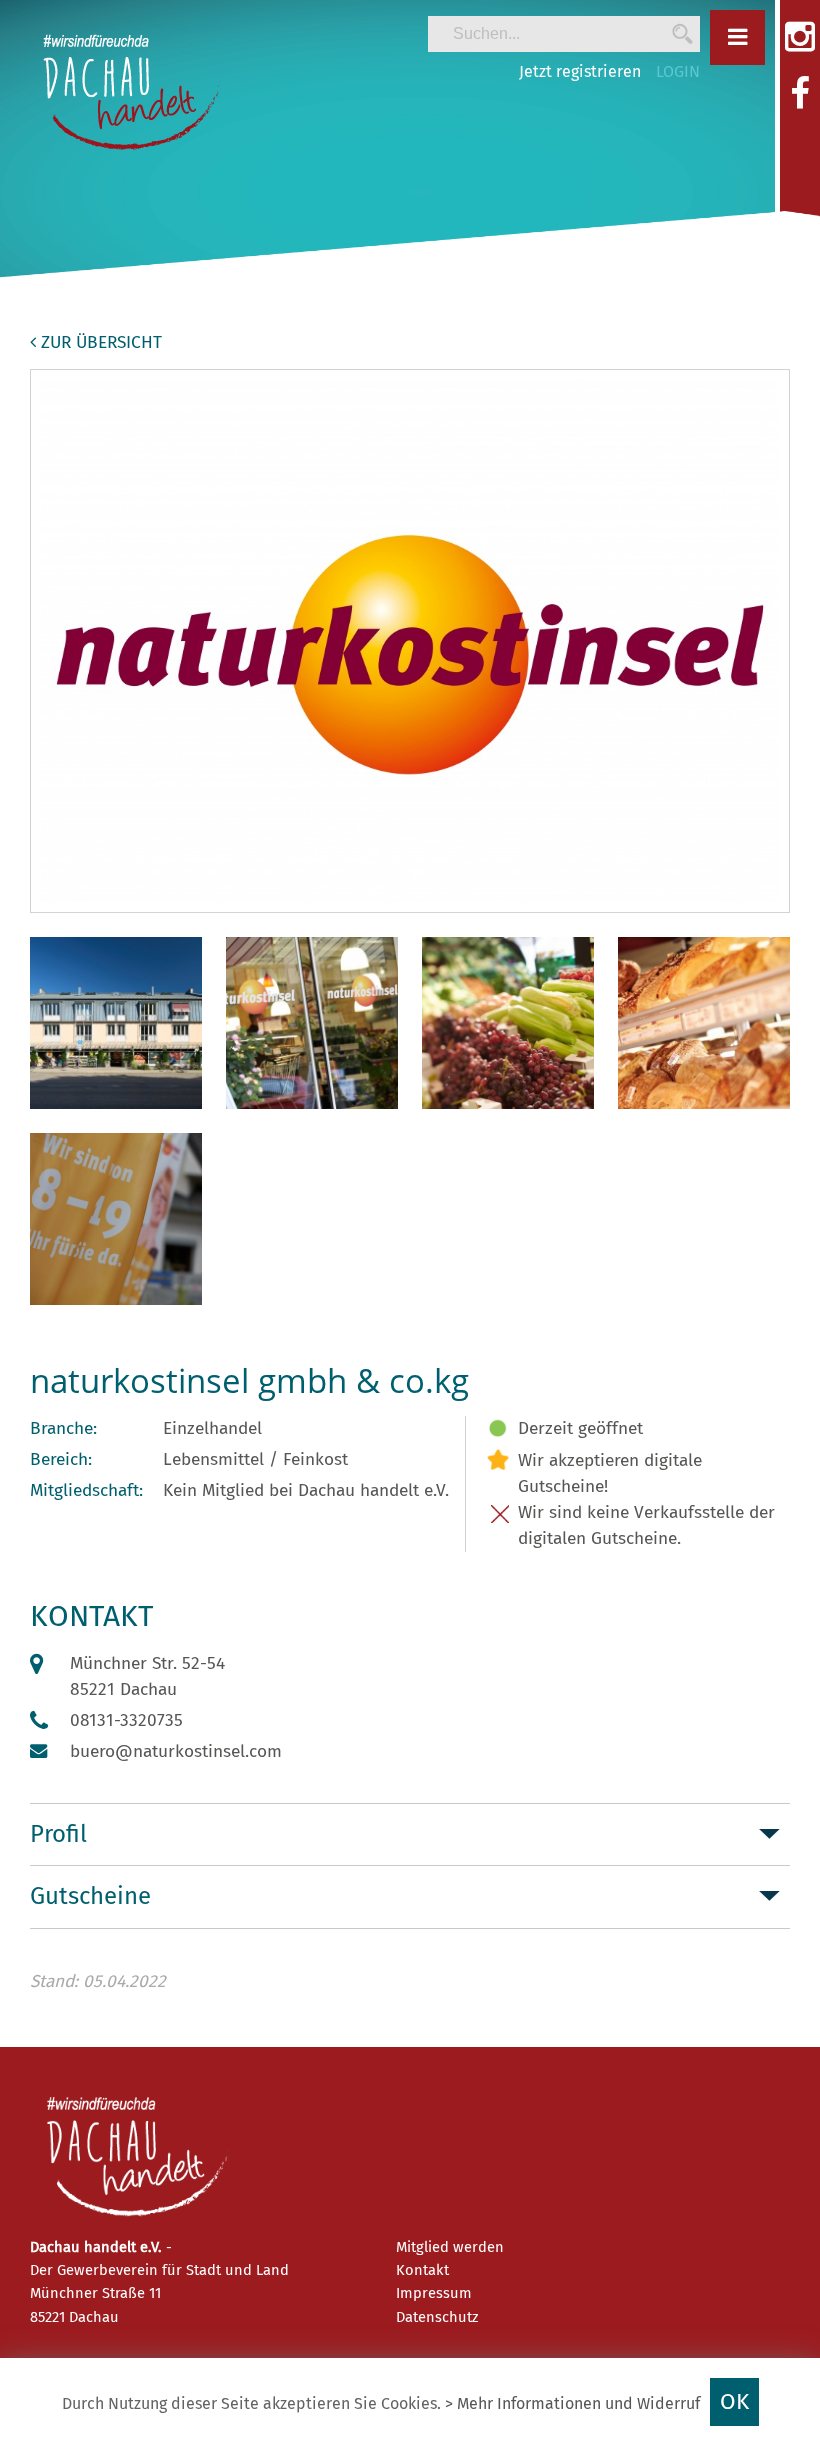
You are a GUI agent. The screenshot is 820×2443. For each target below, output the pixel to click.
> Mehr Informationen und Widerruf (572, 2403)
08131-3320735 (126, 1720)
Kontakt (422, 2270)
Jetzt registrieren (580, 71)
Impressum (434, 2293)
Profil (58, 1834)
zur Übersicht (99, 342)
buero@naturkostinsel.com (176, 1751)
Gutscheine (90, 1896)
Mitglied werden (450, 2247)
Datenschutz (437, 2317)
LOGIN (678, 71)
